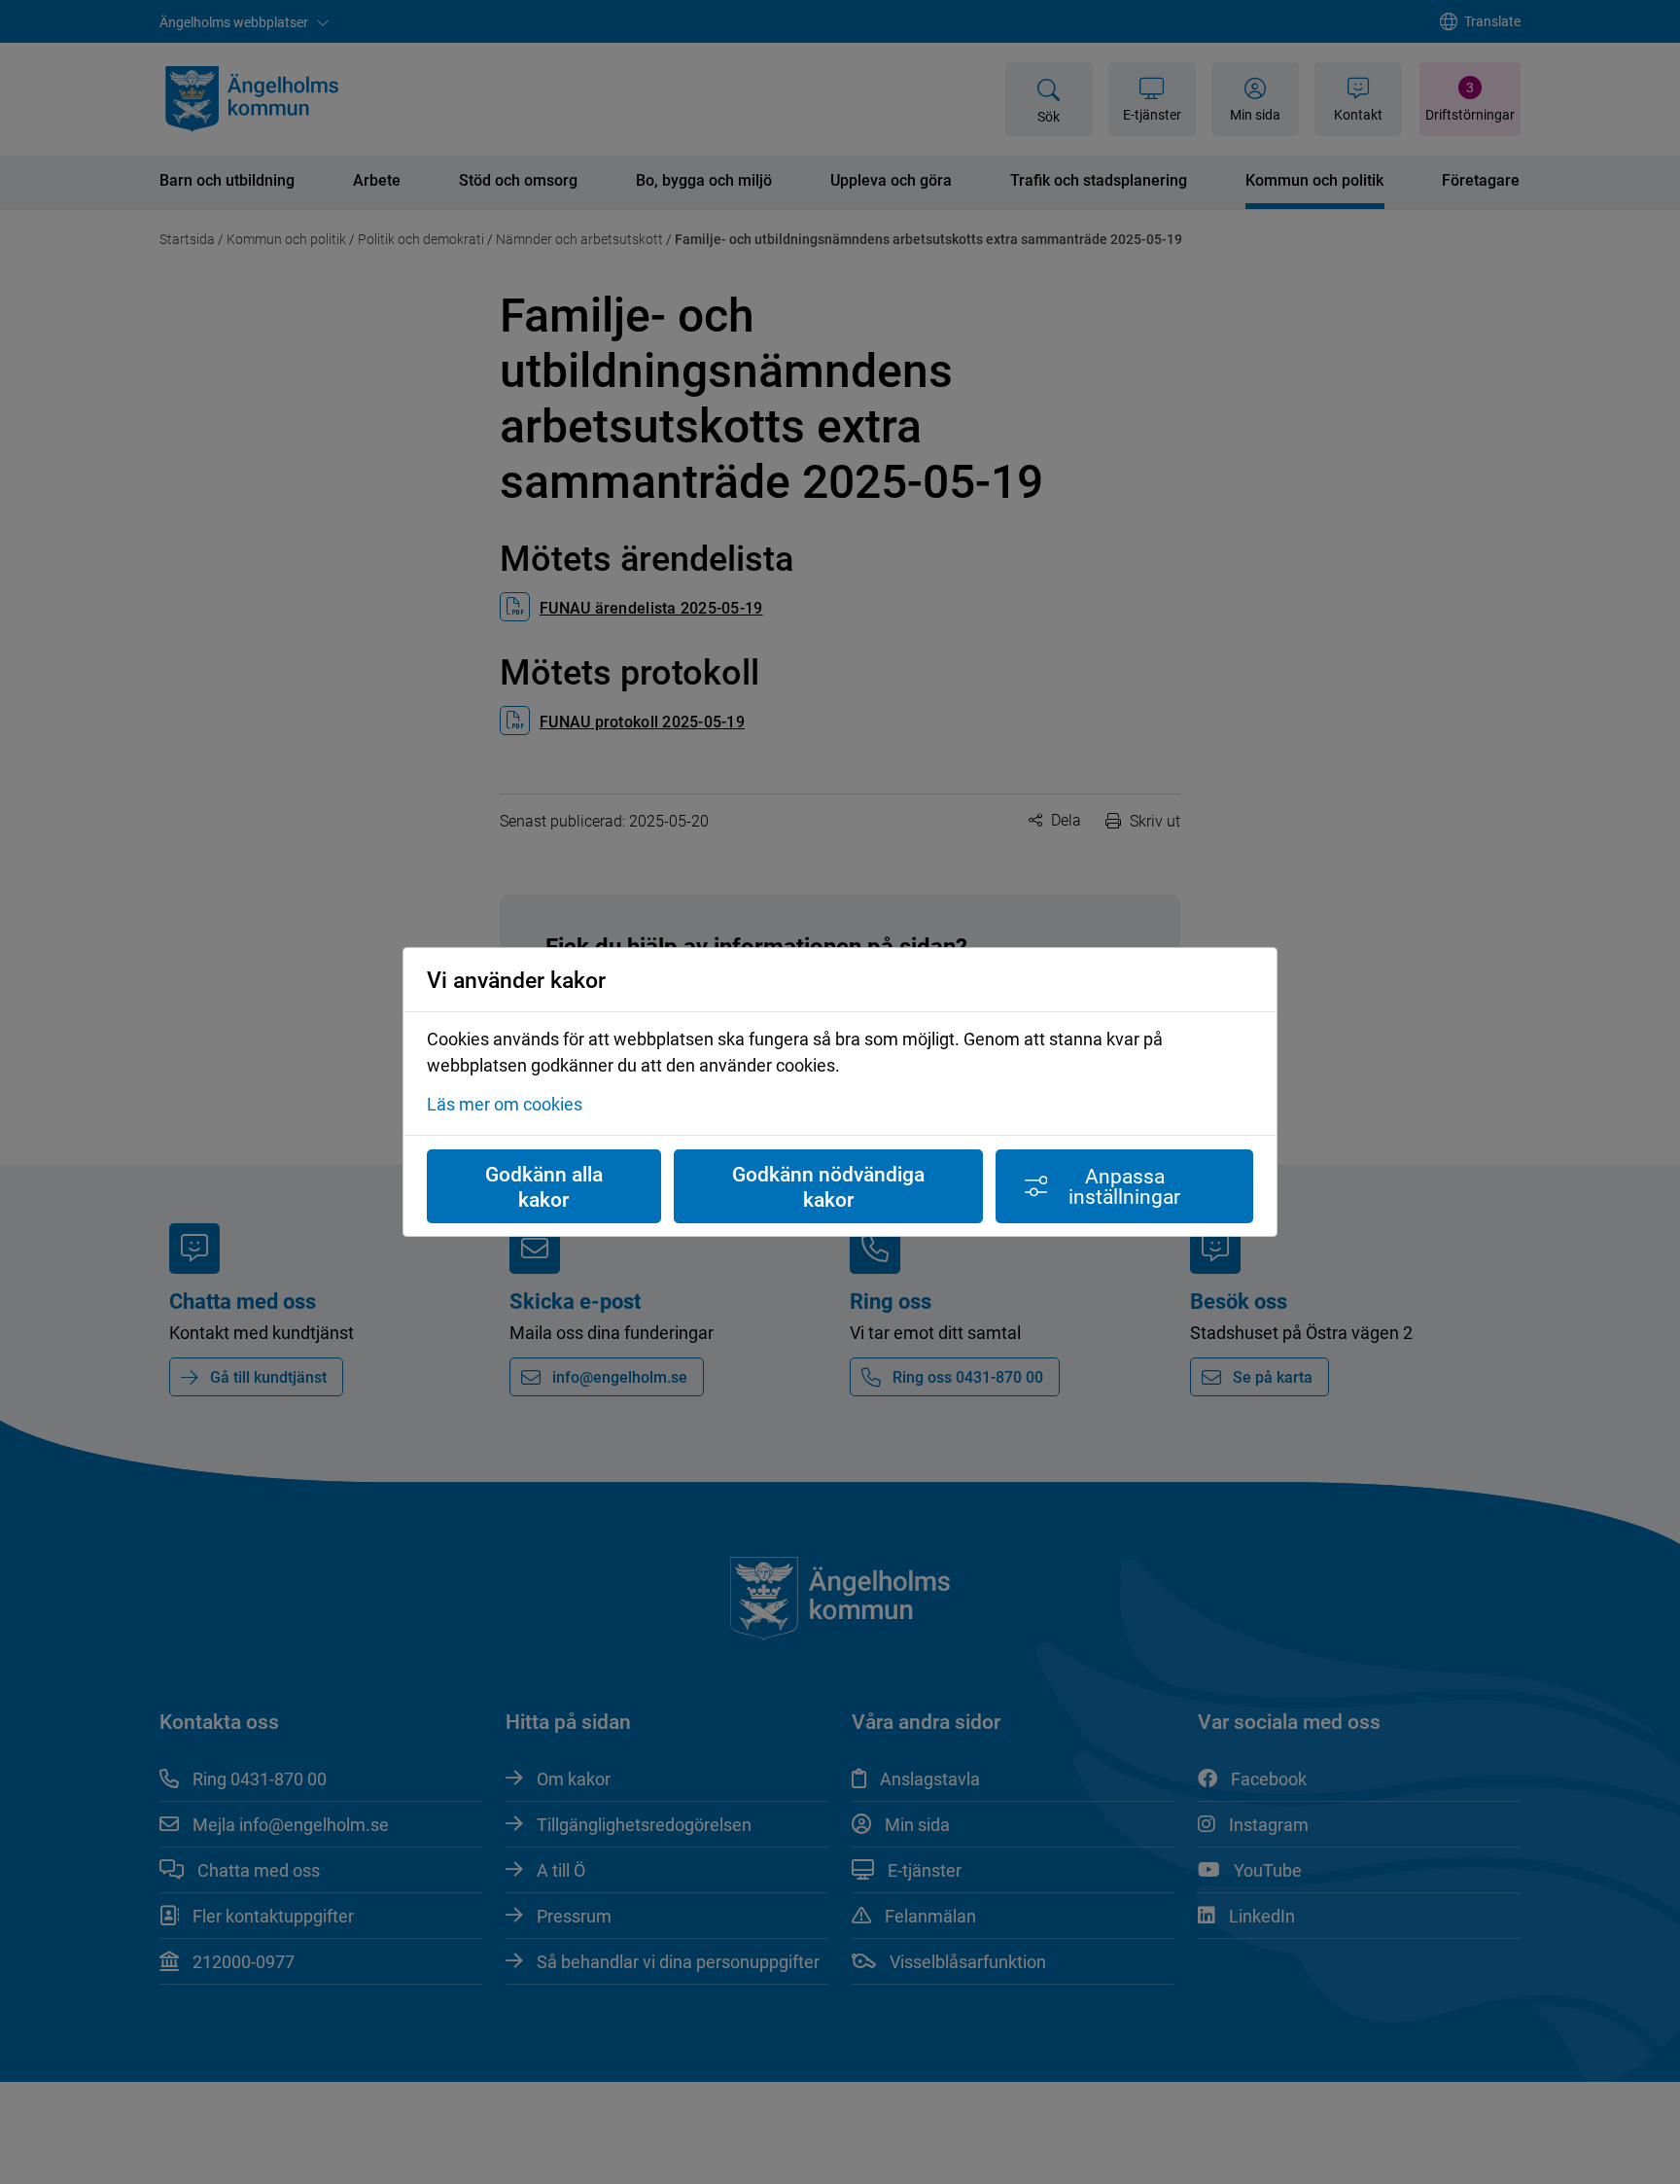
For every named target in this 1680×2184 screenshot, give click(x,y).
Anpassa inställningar (1124, 1186)
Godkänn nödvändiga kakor (828, 1186)
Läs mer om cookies (505, 1104)
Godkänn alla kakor (544, 1186)
